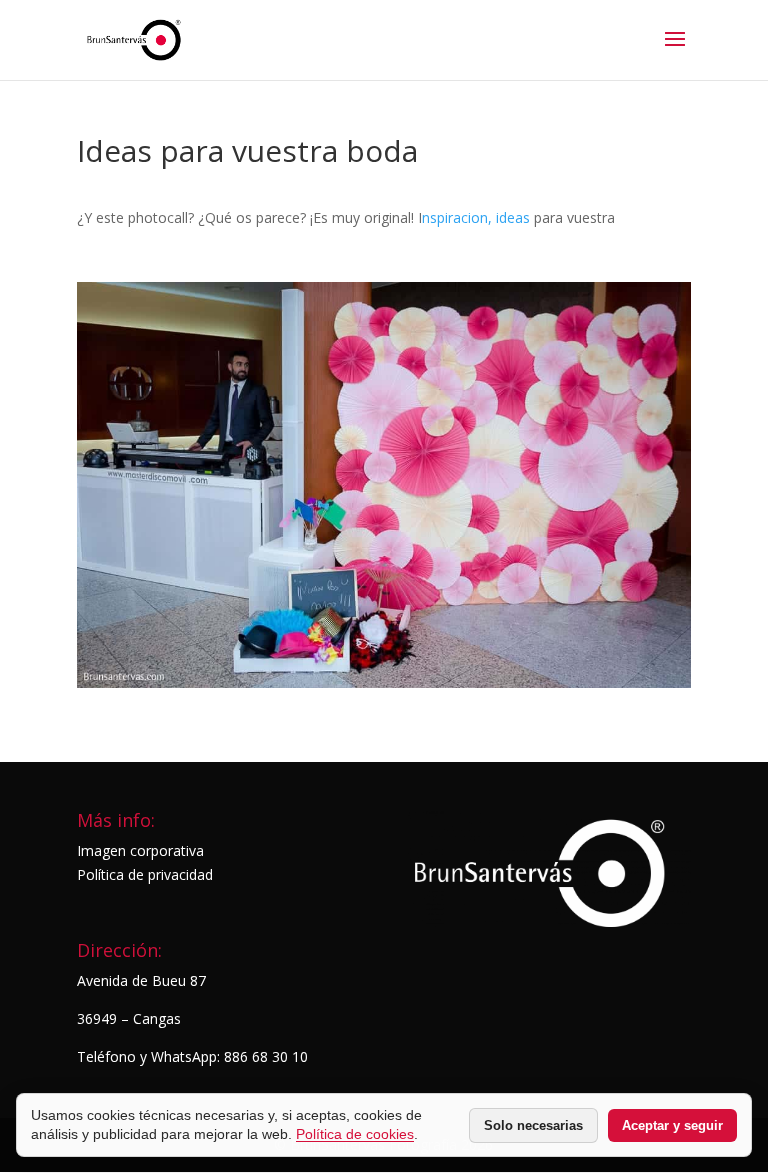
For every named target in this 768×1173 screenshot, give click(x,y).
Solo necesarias (533, 1125)
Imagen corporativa (140, 850)
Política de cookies (355, 1134)
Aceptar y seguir (672, 1125)
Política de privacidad (145, 874)
